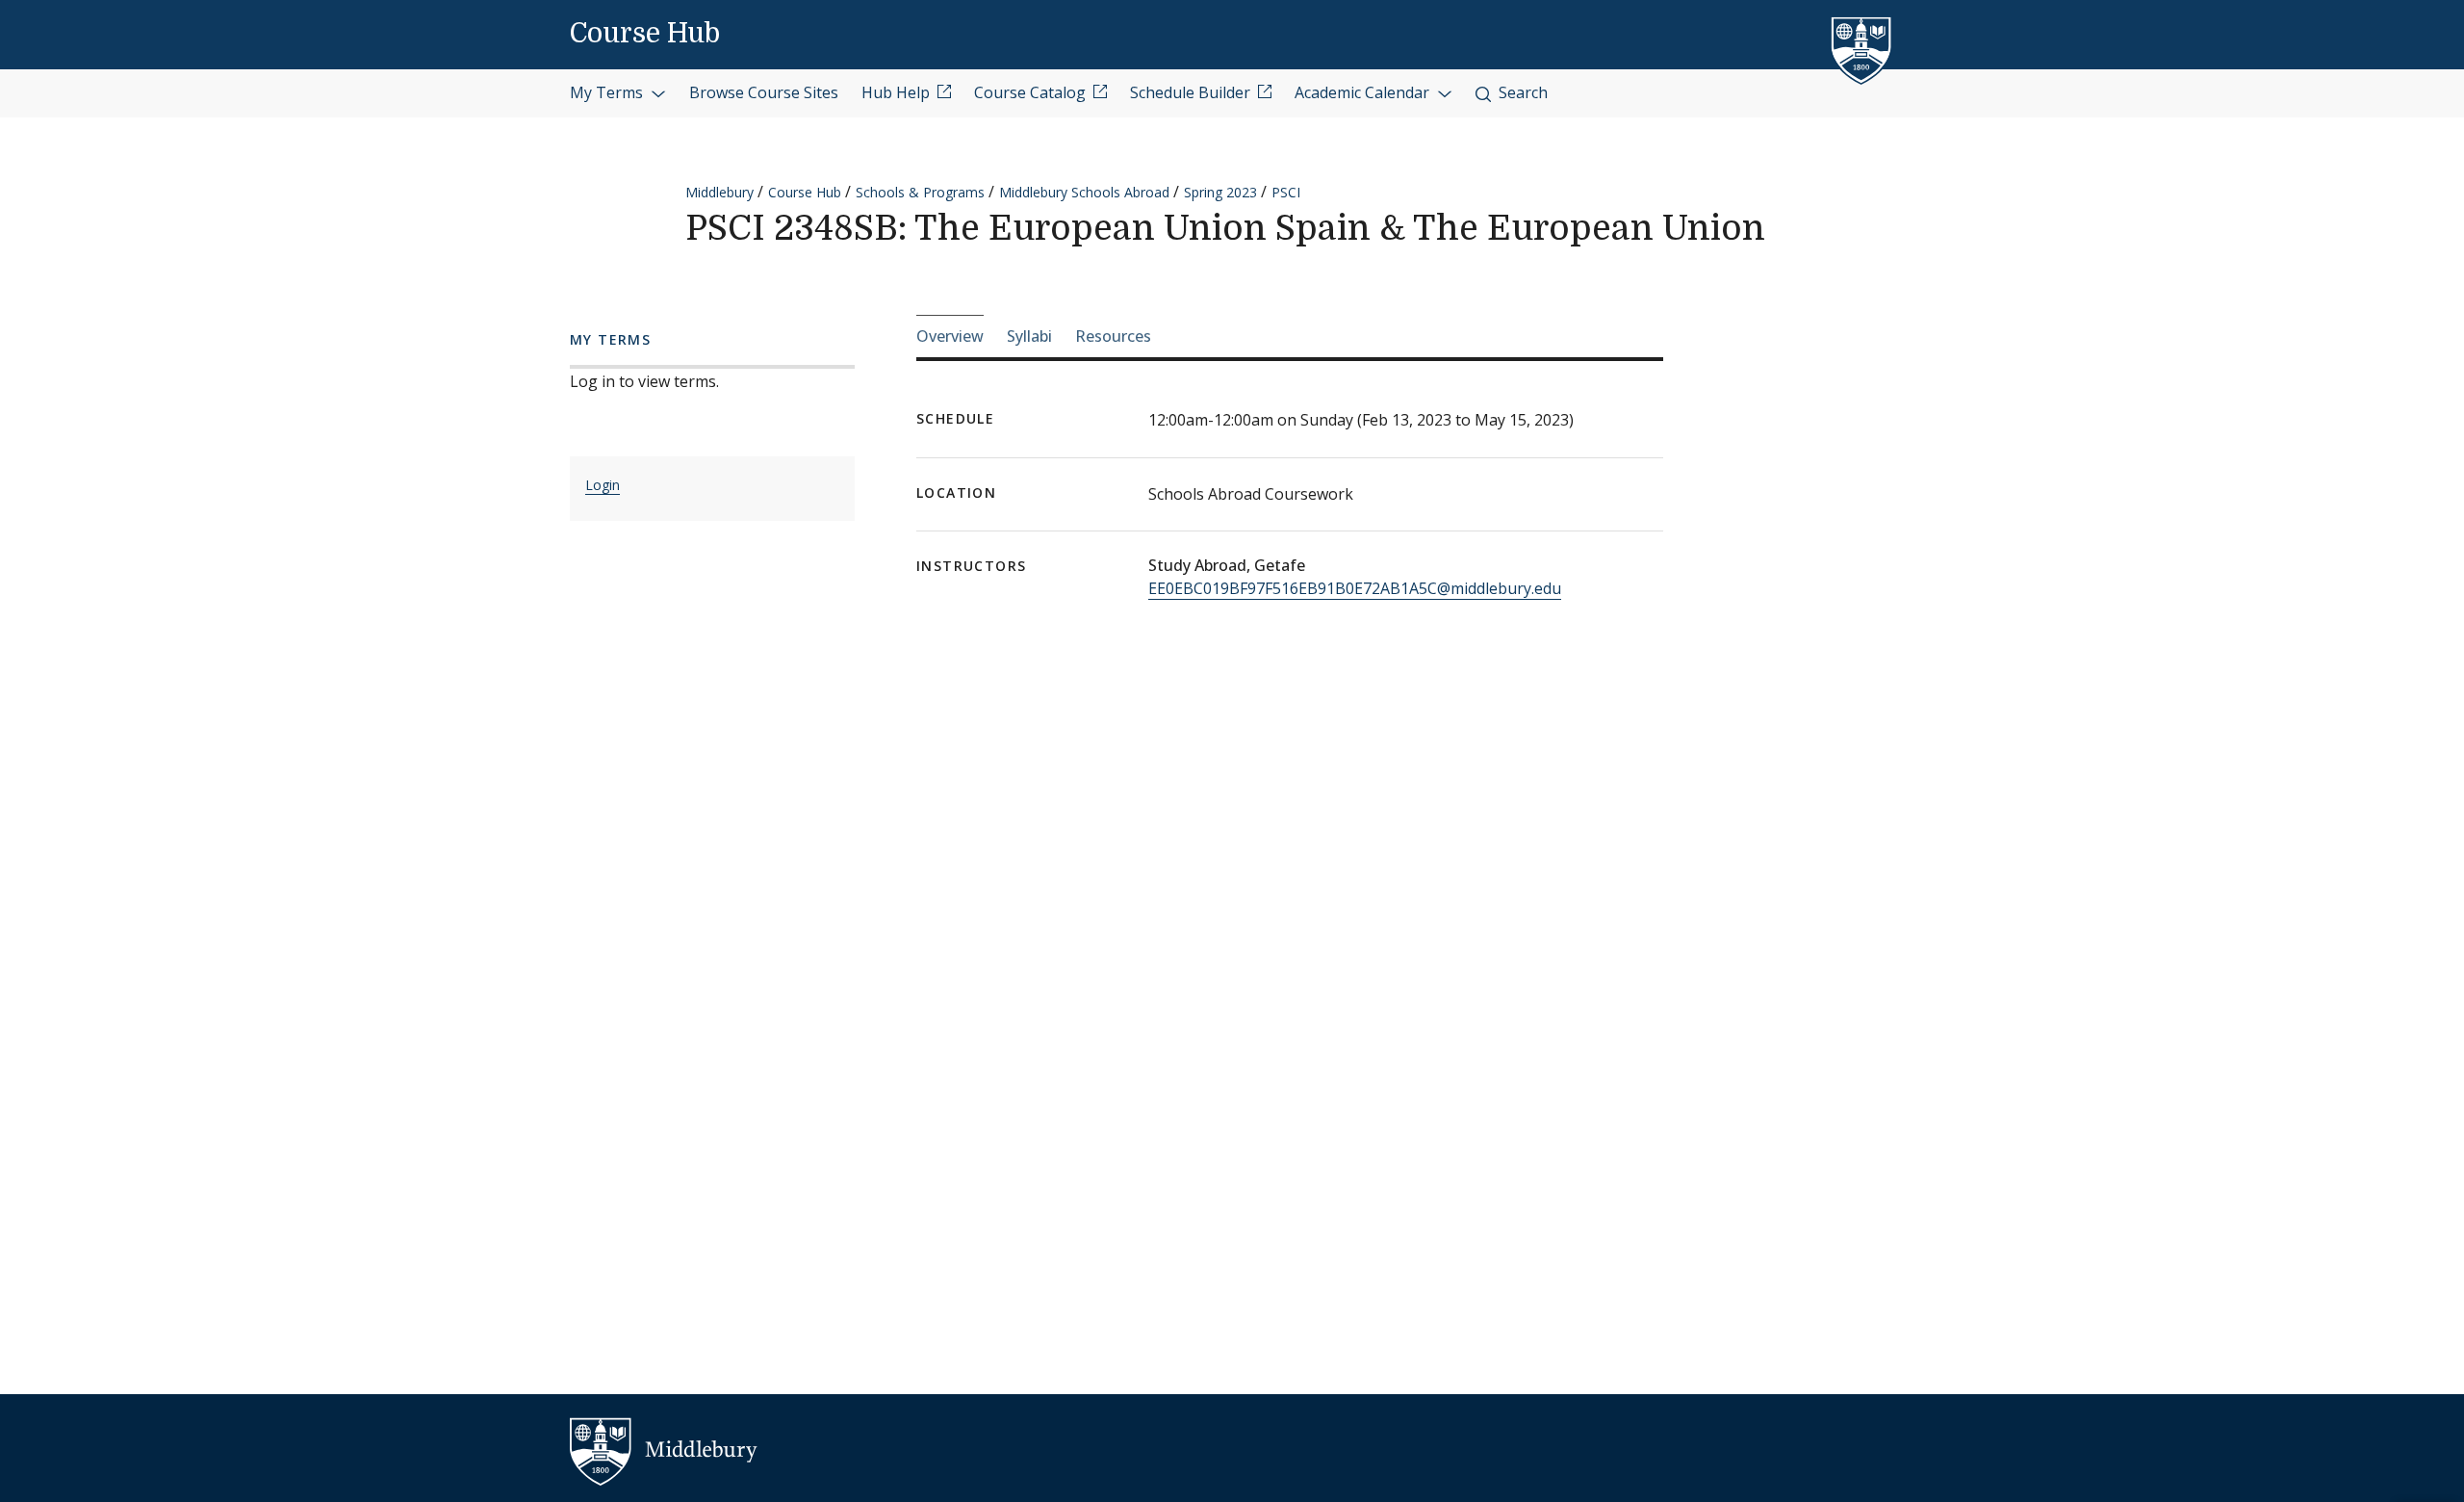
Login (603, 485)
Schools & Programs (920, 192)
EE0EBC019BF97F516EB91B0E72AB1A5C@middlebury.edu (1355, 588)
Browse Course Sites (764, 92)
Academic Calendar (1364, 92)
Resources (1113, 336)
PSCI (1286, 192)
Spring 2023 (1220, 192)
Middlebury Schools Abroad (1084, 192)
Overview (950, 336)
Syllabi (1029, 336)
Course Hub (645, 34)
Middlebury (719, 192)
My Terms (608, 92)
